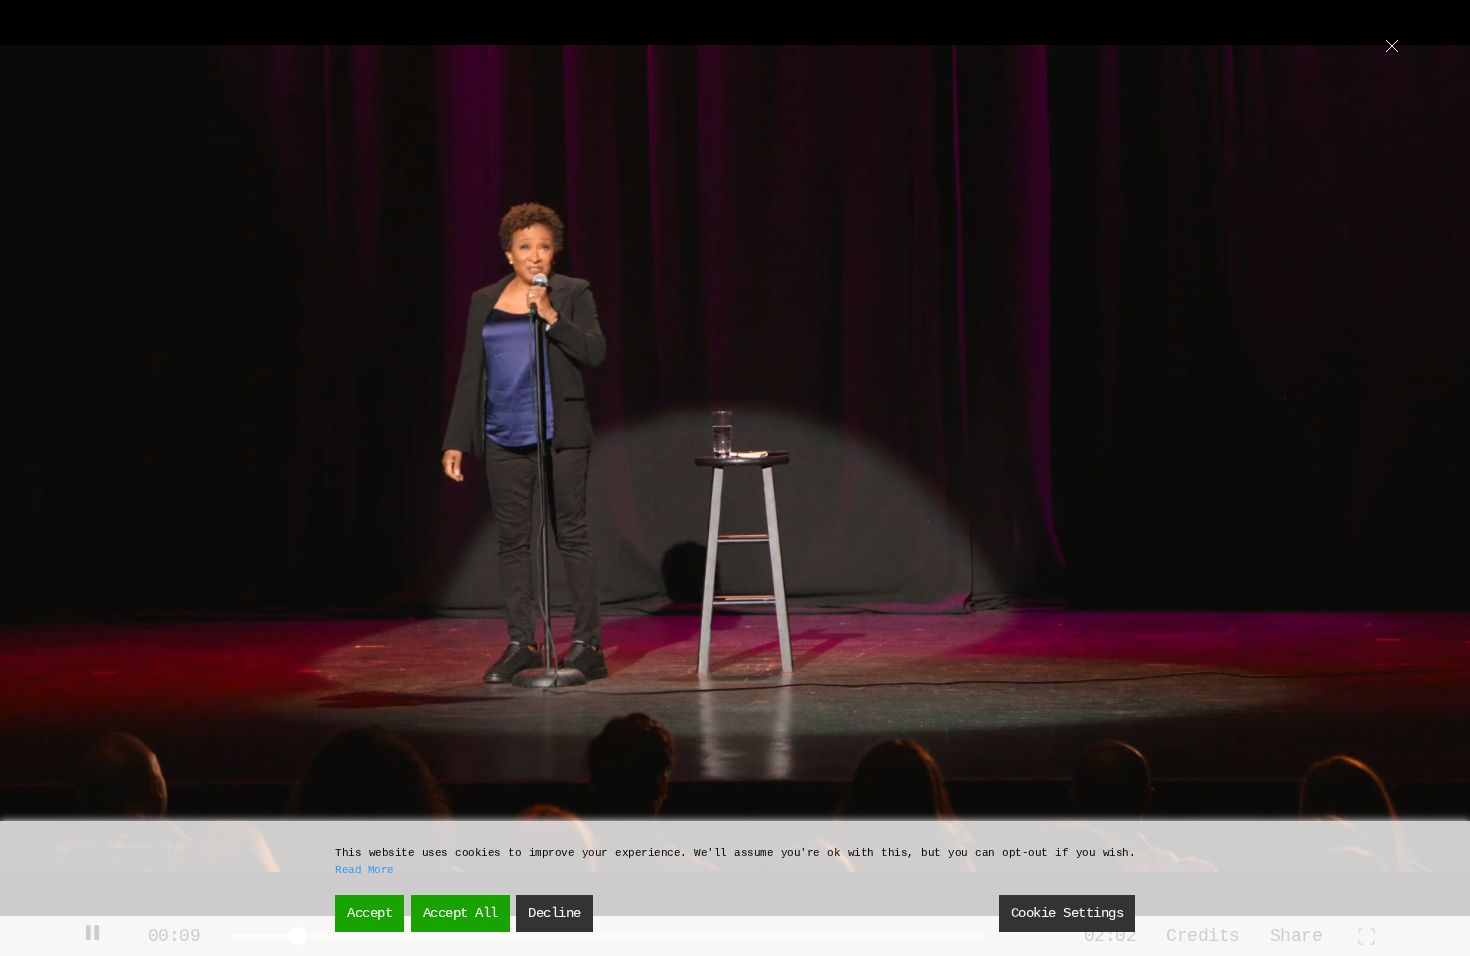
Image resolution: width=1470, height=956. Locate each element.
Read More (364, 870)
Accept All (460, 913)
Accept (369, 913)
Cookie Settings (1067, 913)
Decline (554, 913)
